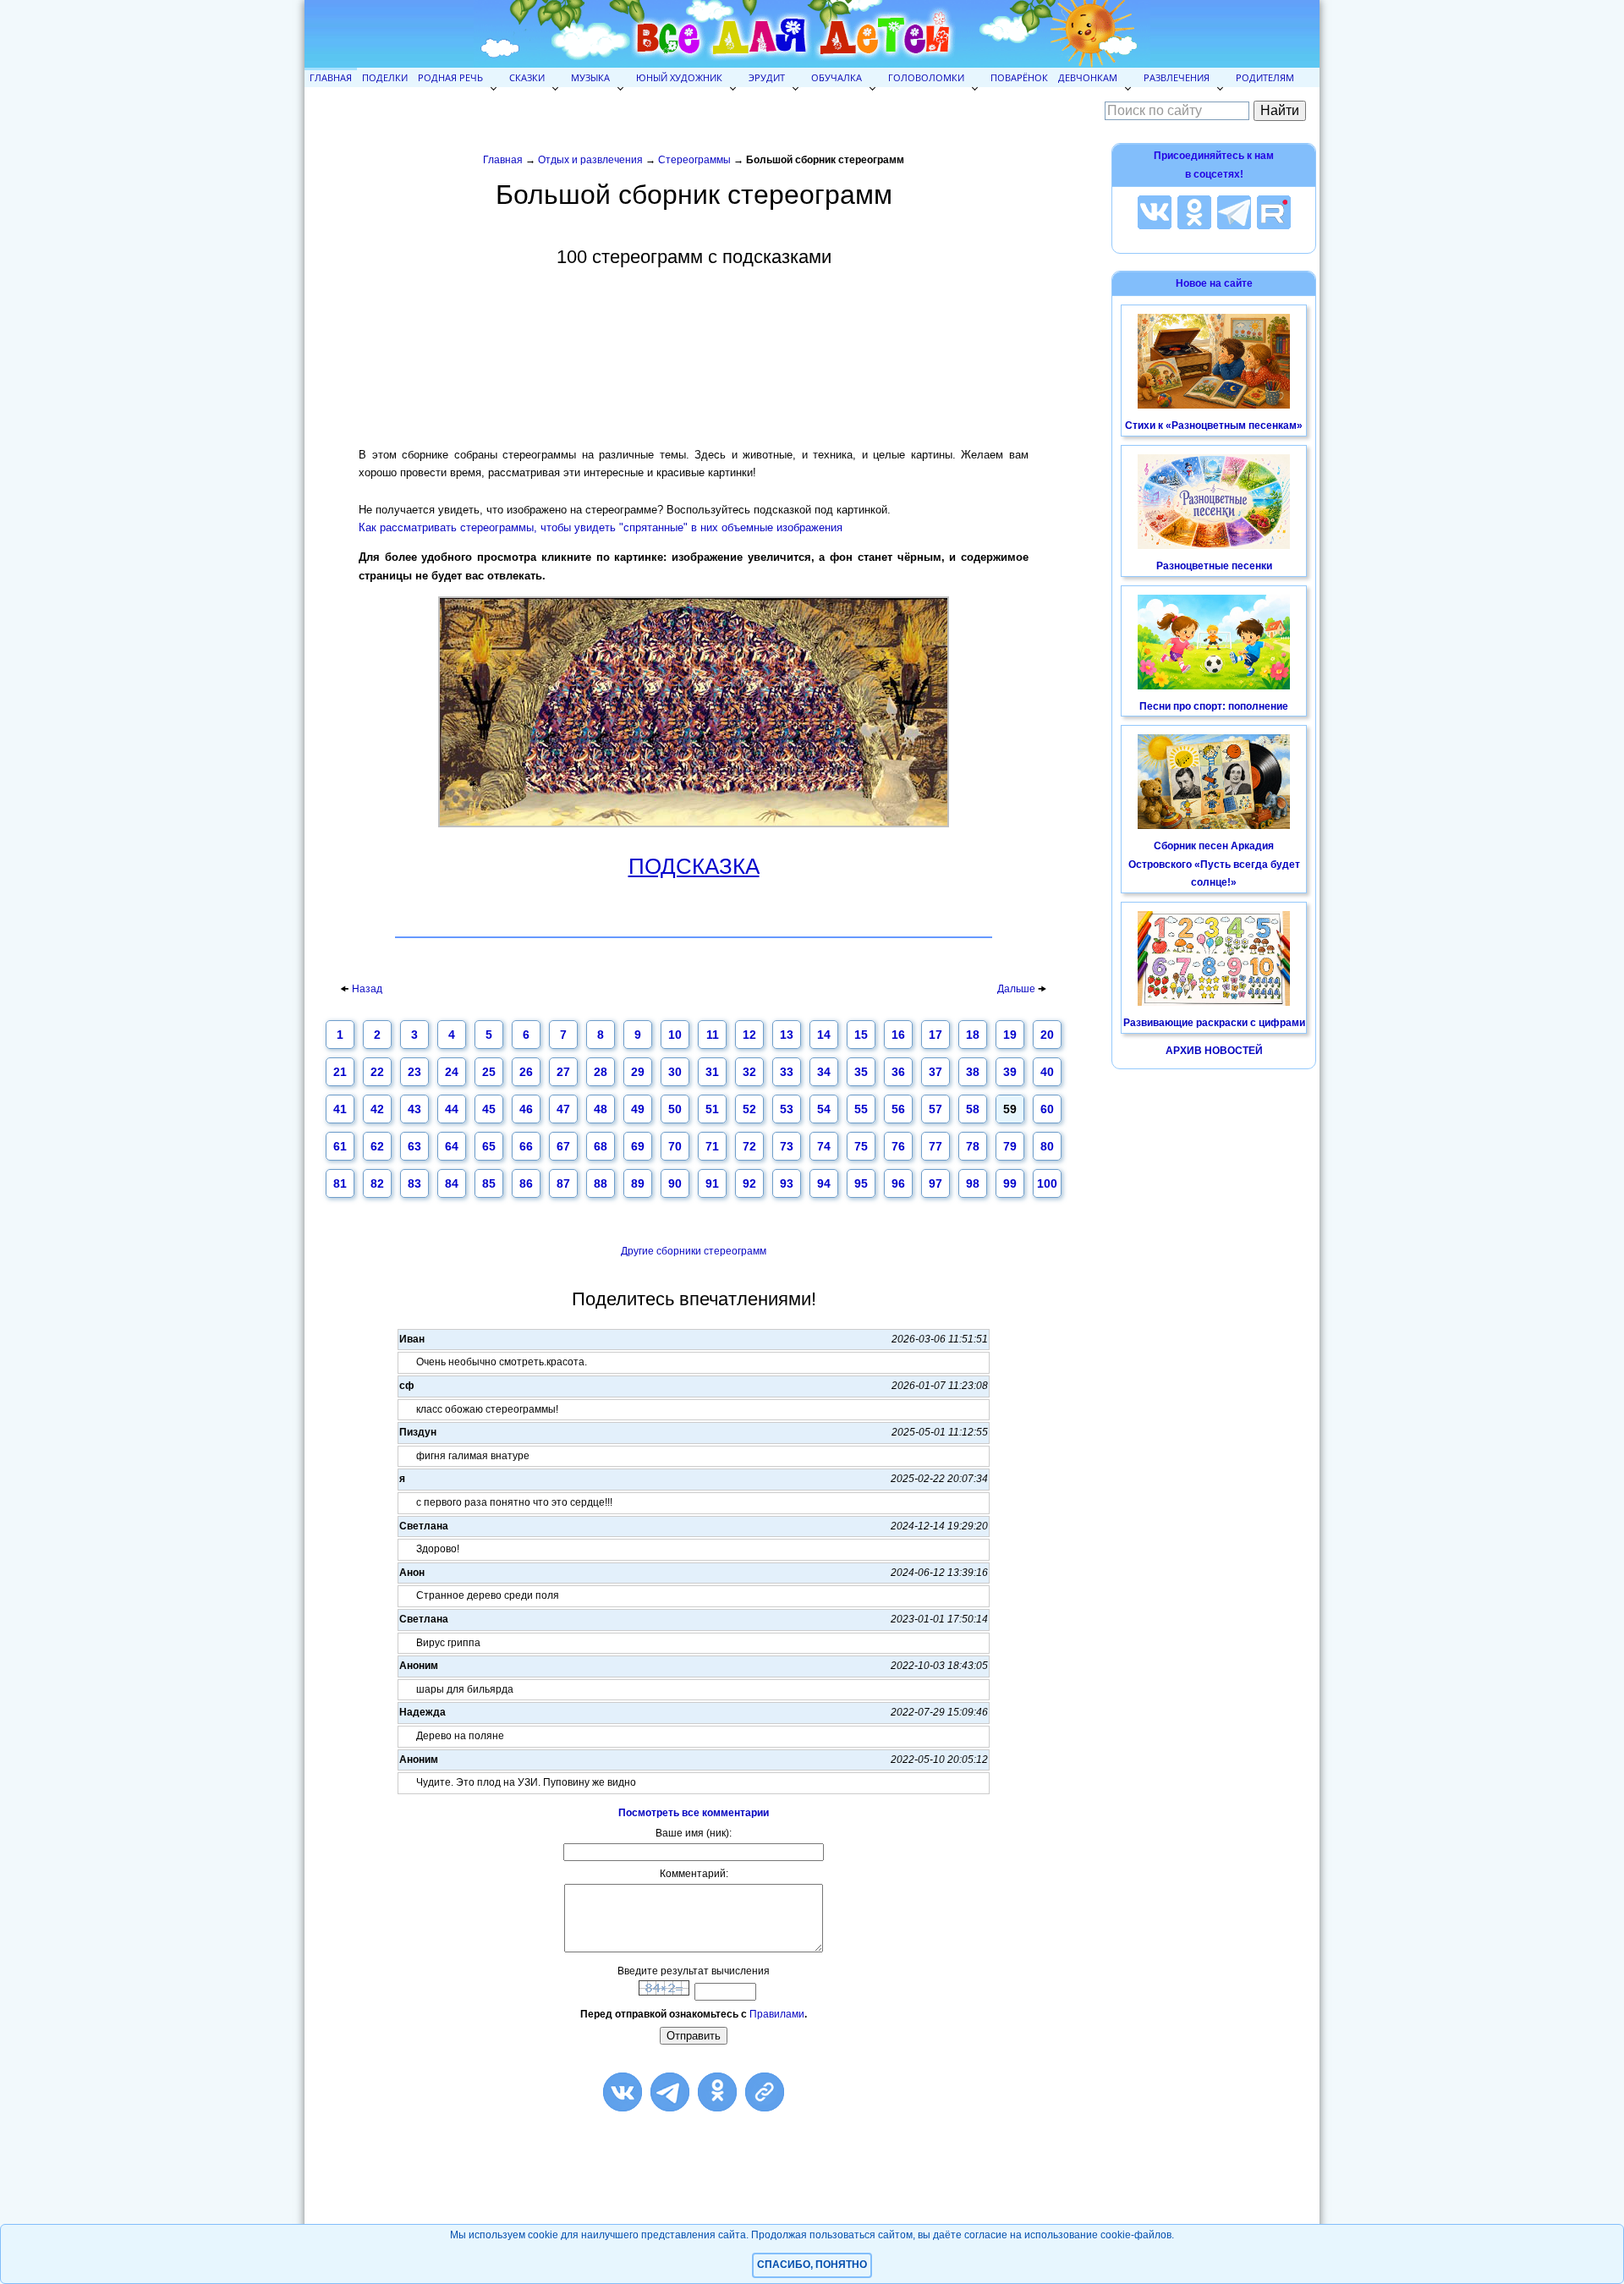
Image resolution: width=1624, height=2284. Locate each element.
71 (712, 1146)
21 (340, 1072)
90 (675, 1183)
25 (489, 1072)
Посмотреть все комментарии (694, 1813)
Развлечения (1177, 77)
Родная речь (450, 77)
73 (787, 1146)
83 (414, 1183)
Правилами (777, 2014)
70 (675, 1146)
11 (713, 1035)
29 (638, 1072)
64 (452, 1146)
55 (861, 1109)
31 (712, 1072)
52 (749, 1109)
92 (749, 1183)
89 (638, 1183)
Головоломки (926, 77)
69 (638, 1146)
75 (861, 1146)
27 (563, 1072)
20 (1047, 1035)
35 (861, 1072)
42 (377, 1109)
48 (601, 1109)
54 (824, 1109)
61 (340, 1146)
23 (414, 1072)
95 (861, 1183)
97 (935, 1183)
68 (601, 1146)
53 (787, 1109)
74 (824, 1146)
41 (340, 1109)
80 (1047, 1146)
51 (712, 1109)
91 (712, 1183)
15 (861, 1035)
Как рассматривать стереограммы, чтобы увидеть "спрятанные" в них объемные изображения (601, 527)
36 (898, 1072)
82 (377, 1183)
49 (638, 1109)
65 (489, 1146)
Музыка (590, 77)
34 (824, 1072)
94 (824, 1183)
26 (526, 1072)
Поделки (385, 77)
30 (675, 1072)
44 (452, 1109)
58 (973, 1109)
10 (675, 1035)
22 (377, 1072)
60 (1047, 1109)
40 (1047, 1072)
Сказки (527, 77)
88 (601, 1183)
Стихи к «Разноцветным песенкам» (1214, 426)
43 (414, 1109)
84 (452, 1183)
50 (675, 1109)
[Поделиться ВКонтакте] (623, 2092)
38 (973, 1072)
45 (489, 1109)
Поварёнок (1019, 77)
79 (1010, 1146)
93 (787, 1183)
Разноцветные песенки (1214, 566)
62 (377, 1146)
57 (935, 1109)
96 (898, 1183)
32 (749, 1072)
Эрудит (767, 77)
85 (489, 1183)
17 (935, 1035)
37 (935, 1072)
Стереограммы (694, 160)
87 (563, 1183)
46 (526, 1109)
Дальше (1018, 989)
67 (563, 1146)
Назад (367, 989)
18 (973, 1035)
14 (824, 1035)
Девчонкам (1088, 77)
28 (601, 1072)
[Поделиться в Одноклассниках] (717, 2092)
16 (898, 1035)
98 (973, 1183)
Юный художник (679, 77)
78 (973, 1146)
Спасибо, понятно (812, 2265)
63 (414, 1146)
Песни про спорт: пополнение (1214, 706)
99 (1010, 1183)
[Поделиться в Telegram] (670, 2092)
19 (1010, 1035)
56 (898, 1109)
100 (1047, 1183)
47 (563, 1109)
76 (898, 1146)
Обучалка (837, 77)
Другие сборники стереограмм (694, 1251)
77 (935, 1146)
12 (749, 1035)
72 (749, 1146)
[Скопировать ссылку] (765, 2092)
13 (787, 1035)
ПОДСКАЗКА (694, 867)
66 (526, 1146)
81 (340, 1183)
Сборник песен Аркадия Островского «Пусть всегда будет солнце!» (1214, 864)
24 (452, 1072)
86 (526, 1183)
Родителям (1265, 77)
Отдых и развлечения (590, 160)
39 (1010, 1072)
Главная (331, 77)
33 (787, 1072)
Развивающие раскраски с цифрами (1214, 1023)
